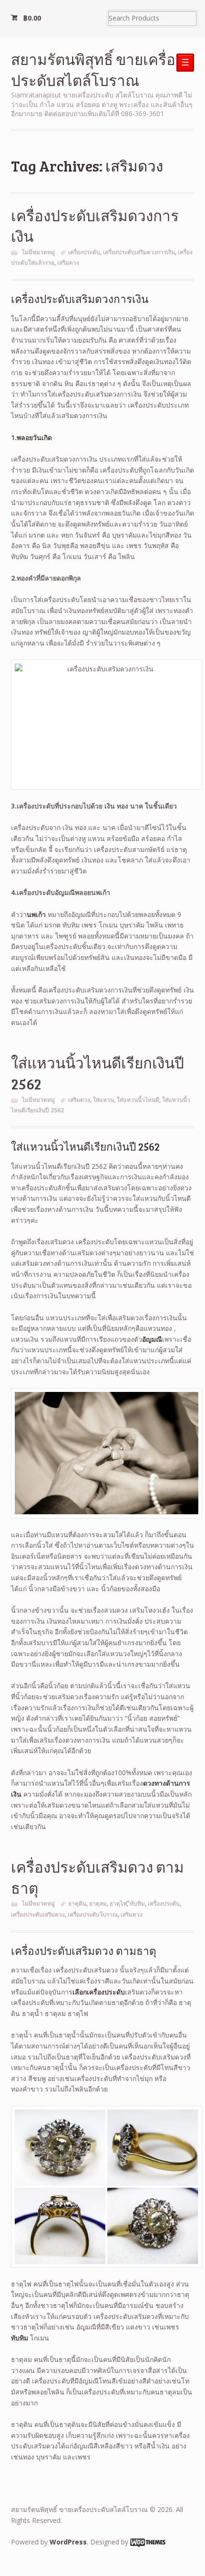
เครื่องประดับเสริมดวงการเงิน (139, 252)
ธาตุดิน (77, 1903)
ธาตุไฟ (118, 1903)
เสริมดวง (68, 263)
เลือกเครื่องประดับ (99, 1992)
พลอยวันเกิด (34, 437)
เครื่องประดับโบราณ (93, 1914)
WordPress (68, 2542)
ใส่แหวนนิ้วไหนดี (138, 1100)
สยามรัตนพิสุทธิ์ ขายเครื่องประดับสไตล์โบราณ (97, 70)
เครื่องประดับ (84, 252)
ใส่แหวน (103, 1100)
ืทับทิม (137, 1903)
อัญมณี (152, 1339)
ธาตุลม (98, 1903)
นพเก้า (36, 914)
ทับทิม (20, 2338)
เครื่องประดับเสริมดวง (38, 1914)
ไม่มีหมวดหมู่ (38, 252)
